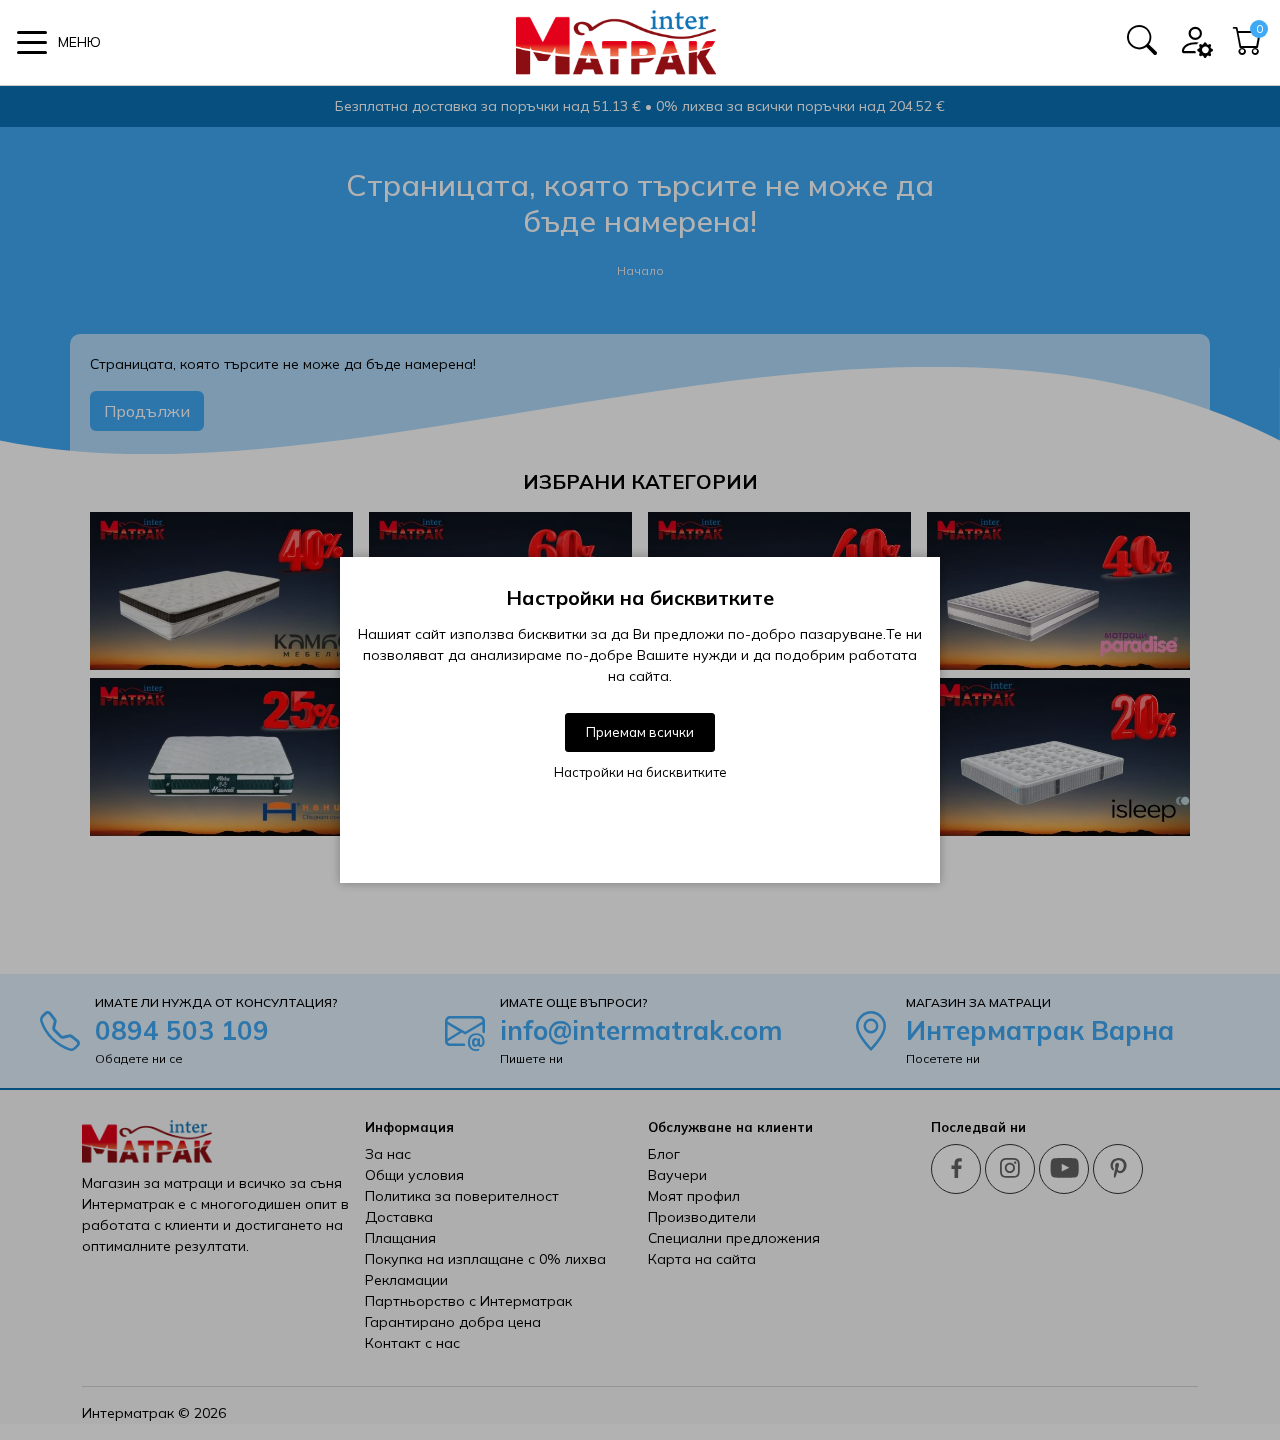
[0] (1248, 47)
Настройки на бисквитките (640, 772)
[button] (59, 42)
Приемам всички (640, 732)
